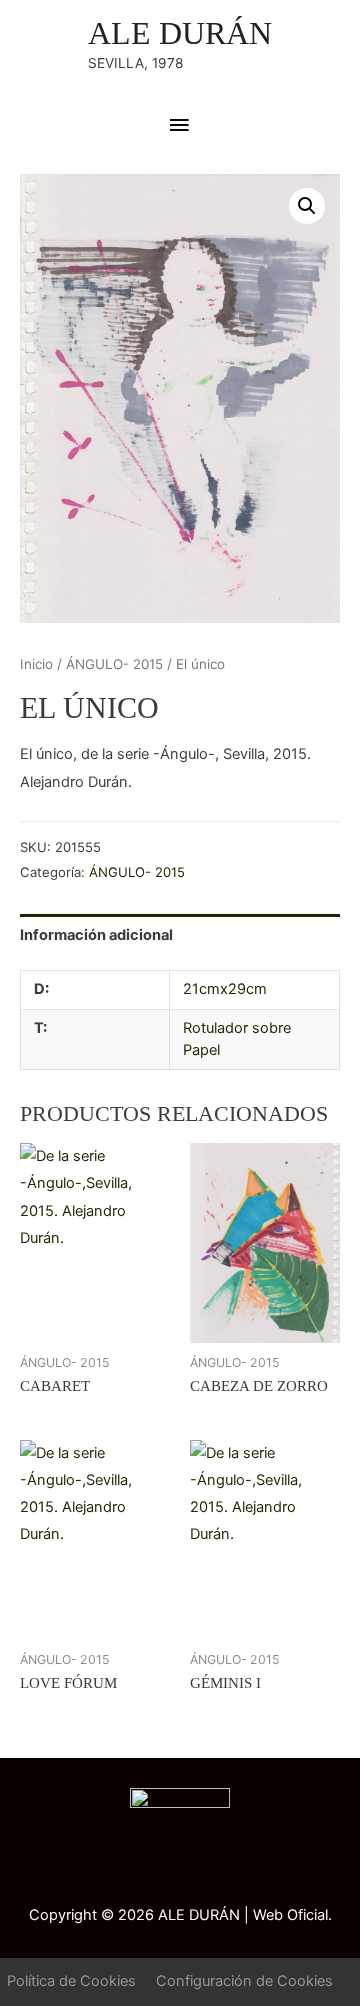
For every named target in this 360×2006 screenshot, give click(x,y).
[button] (307, 206)
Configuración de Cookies (244, 1981)
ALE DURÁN (180, 33)
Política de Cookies (71, 1981)
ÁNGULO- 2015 (114, 664)
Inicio (36, 664)
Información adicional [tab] (96, 935)
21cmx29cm (225, 989)
